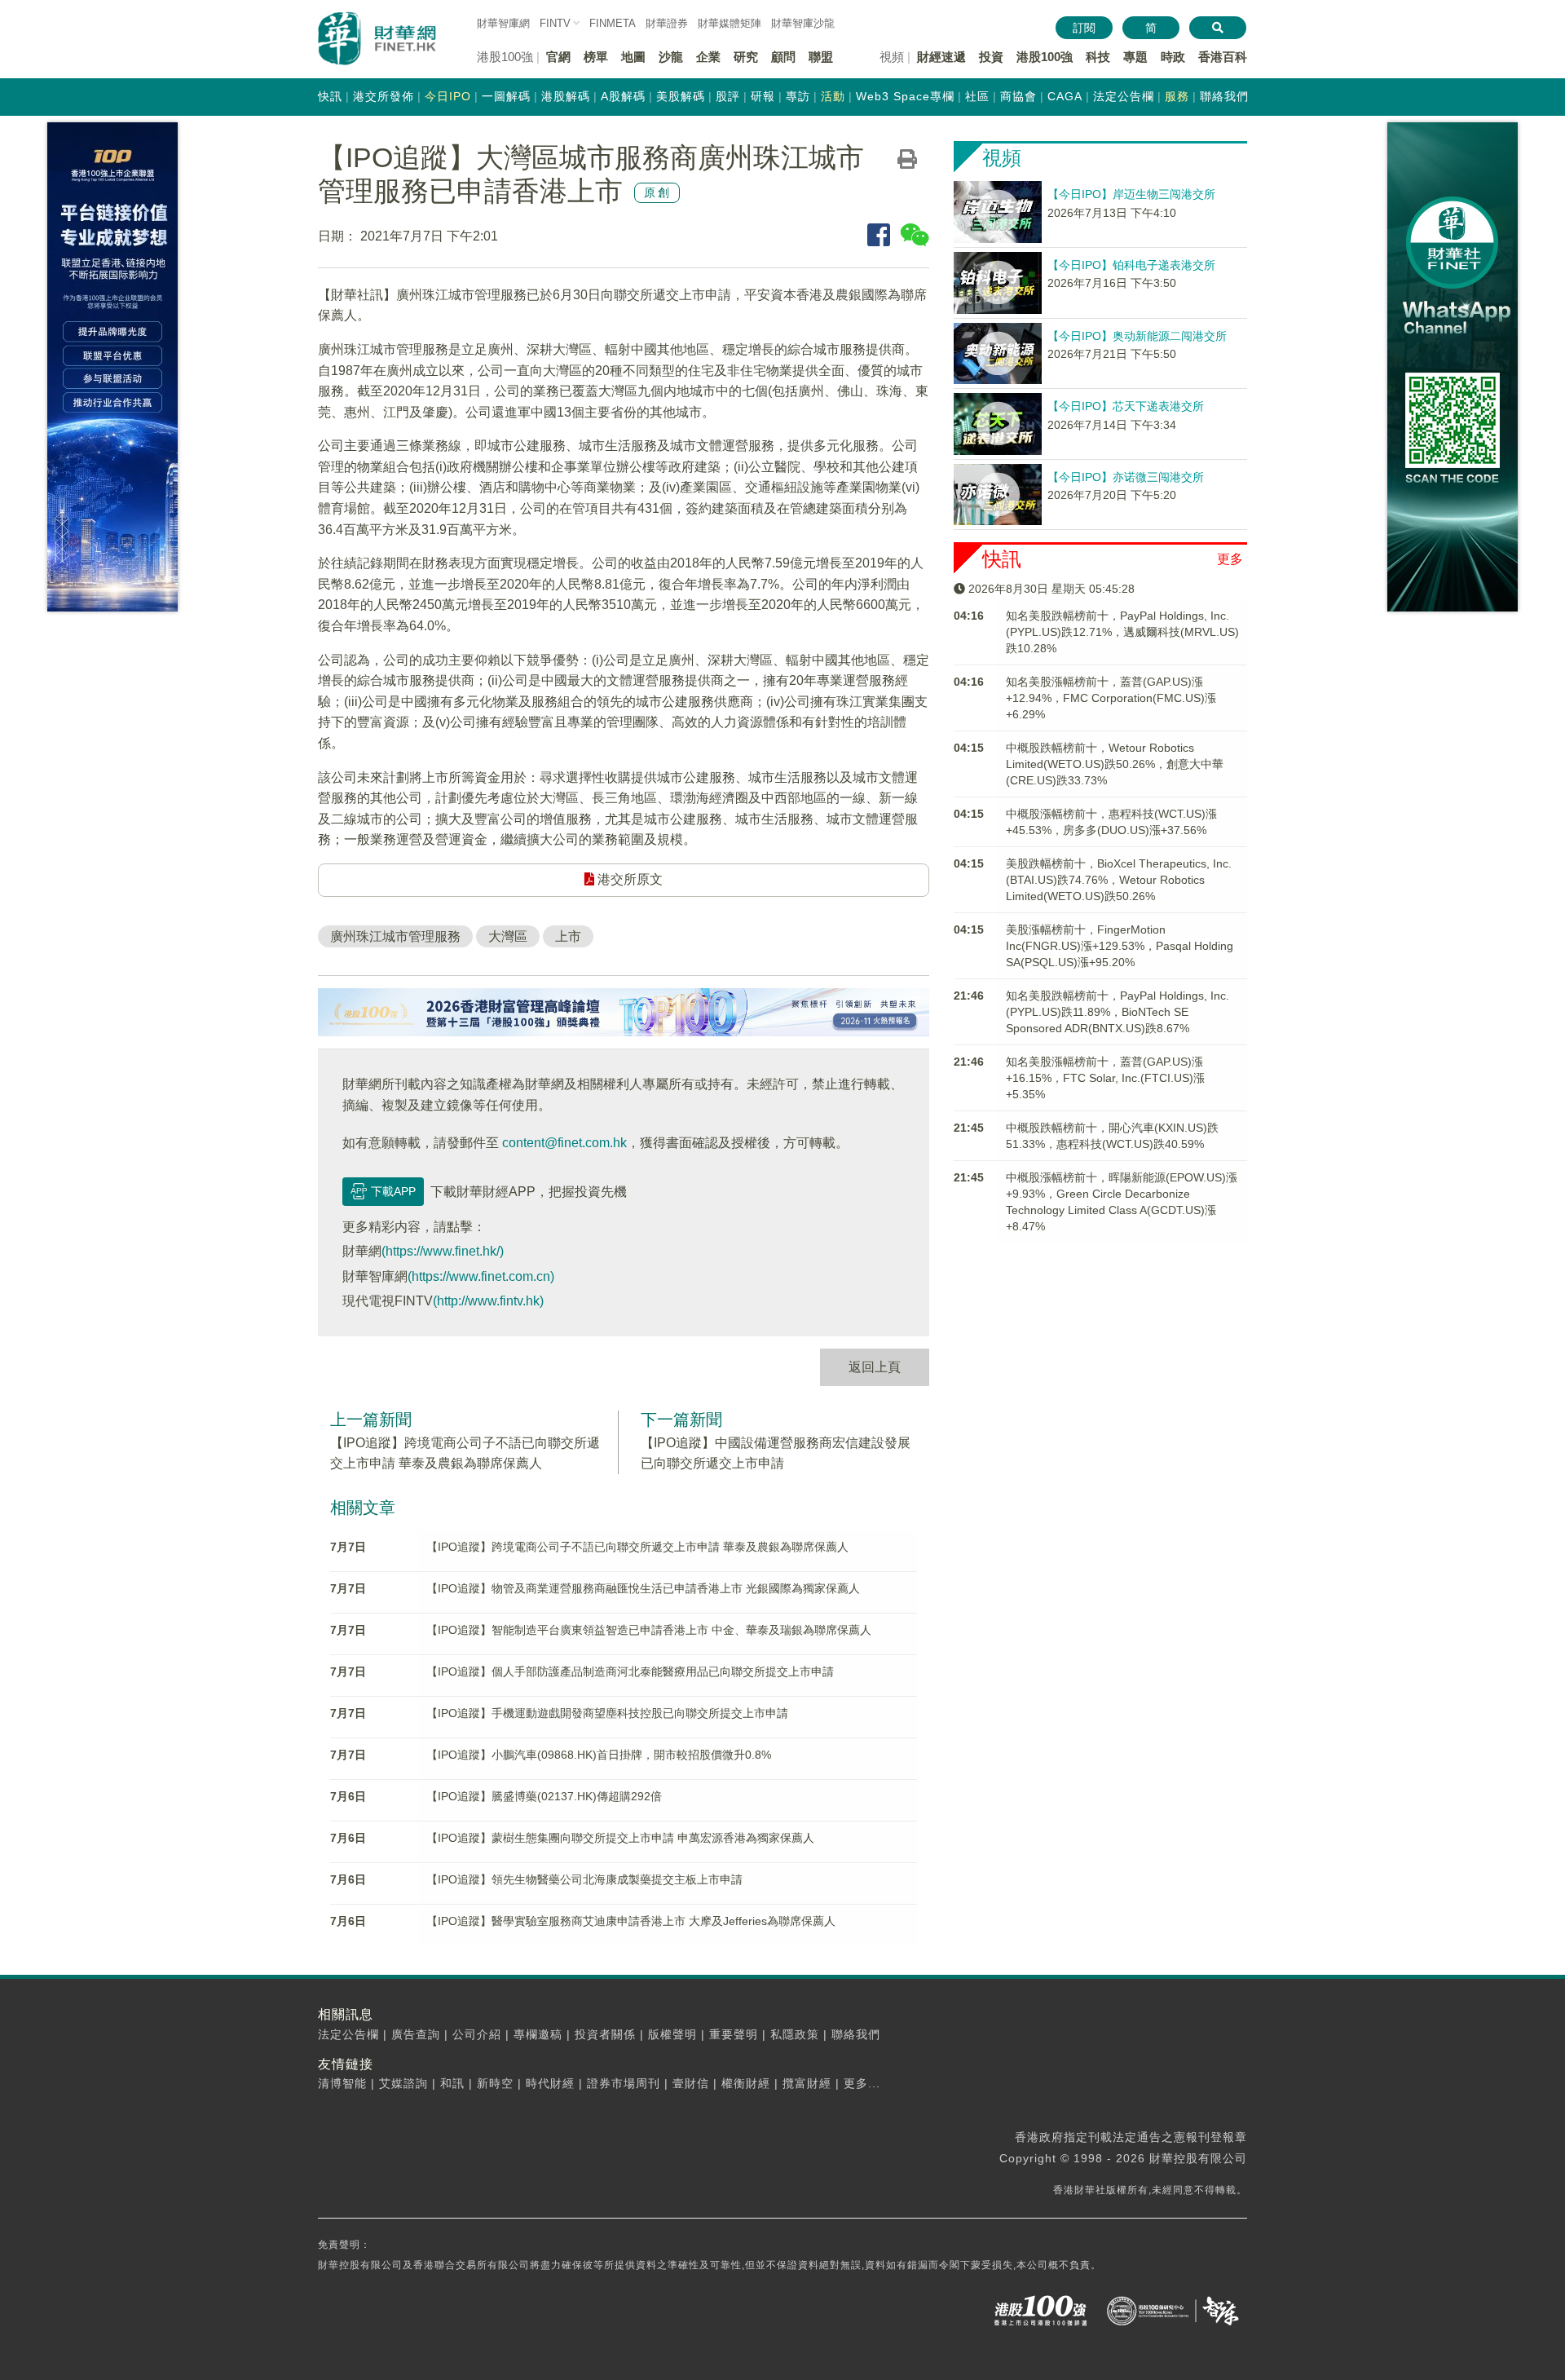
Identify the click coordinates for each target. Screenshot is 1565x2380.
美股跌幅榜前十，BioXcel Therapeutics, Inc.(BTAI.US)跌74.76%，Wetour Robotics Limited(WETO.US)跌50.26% (1119, 880)
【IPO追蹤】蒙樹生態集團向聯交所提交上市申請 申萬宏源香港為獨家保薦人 (620, 1838)
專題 (1135, 57)
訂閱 (1084, 28)
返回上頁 (875, 1367)
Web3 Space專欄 (905, 96)
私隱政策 (795, 2034)
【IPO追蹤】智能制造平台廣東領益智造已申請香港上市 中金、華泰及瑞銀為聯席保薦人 (649, 1630)
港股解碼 (566, 96)
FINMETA (613, 23)
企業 (708, 57)
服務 (1177, 96)
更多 (1230, 559)
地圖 (633, 57)
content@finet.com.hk (564, 1143)
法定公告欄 (1124, 96)
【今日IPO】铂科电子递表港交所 (1131, 265)
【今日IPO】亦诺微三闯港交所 (1126, 477)
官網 (558, 57)
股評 (728, 96)
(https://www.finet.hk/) (443, 1251)
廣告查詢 (416, 2034)
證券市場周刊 (624, 2083)
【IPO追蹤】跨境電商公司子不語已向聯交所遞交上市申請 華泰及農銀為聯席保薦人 (637, 1547)
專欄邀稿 (538, 2034)
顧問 (783, 57)
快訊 (330, 96)
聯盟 (821, 57)
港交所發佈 (384, 96)
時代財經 (550, 2083)
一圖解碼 (506, 96)
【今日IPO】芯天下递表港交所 (1126, 406)
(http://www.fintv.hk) (488, 1301)
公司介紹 (477, 2034)
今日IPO (448, 96)
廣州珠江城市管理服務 (395, 936)
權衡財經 (746, 2083)
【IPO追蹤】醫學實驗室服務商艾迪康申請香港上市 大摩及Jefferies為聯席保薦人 (631, 1921)
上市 (568, 936)
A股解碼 (623, 96)
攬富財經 (807, 2083)
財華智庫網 (503, 23)
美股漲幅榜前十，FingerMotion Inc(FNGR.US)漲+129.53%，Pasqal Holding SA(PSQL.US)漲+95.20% (1120, 946)
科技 (1098, 57)
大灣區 (508, 936)
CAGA (1065, 96)
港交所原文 (628, 879)
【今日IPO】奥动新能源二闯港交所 (1137, 336)
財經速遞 (941, 57)
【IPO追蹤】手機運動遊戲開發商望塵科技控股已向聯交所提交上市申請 (607, 1713)
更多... (862, 2083)
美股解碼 (681, 96)
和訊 (452, 2083)
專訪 (798, 96)
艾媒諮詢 (403, 2083)
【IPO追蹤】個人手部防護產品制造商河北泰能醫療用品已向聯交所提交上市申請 (630, 1671)
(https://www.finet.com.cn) (481, 1276)
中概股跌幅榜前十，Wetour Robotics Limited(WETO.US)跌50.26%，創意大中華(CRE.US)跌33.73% (1115, 764)
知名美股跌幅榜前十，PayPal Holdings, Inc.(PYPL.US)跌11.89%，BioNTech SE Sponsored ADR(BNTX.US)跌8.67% (1118, 1012)
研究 (746, 57)
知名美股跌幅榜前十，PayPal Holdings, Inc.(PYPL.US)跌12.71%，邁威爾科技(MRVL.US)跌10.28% (1122, 632)
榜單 (596, 57)
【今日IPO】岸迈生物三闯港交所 (1131, 194)
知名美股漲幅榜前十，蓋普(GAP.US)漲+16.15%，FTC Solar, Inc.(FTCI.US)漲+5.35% (1105, 1078)
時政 (1173, 57)
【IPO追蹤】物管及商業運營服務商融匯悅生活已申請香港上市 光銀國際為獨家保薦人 (643, 1588)
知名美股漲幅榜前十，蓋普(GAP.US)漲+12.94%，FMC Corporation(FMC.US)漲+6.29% (1111, 698)
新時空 (495, 2083)
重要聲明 (734, 2034)
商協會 (1018, 96)
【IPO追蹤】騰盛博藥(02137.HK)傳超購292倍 (544, 1796)
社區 (977, 96)
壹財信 (691, 2083)
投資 (991, 57)
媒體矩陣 (730, 23)
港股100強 (1045, 57)
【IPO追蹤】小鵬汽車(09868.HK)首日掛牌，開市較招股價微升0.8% (599, 1755)
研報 (763, 96)
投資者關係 (605, 2034)
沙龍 (671, 57)
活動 (833, 96)
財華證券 (667, 23)
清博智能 (342, 2083)
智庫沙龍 (803, 23)
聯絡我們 (1224, 96)
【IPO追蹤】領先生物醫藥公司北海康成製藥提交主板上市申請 (584, 1879)
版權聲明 (672, 2034)
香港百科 (1223, 57)
